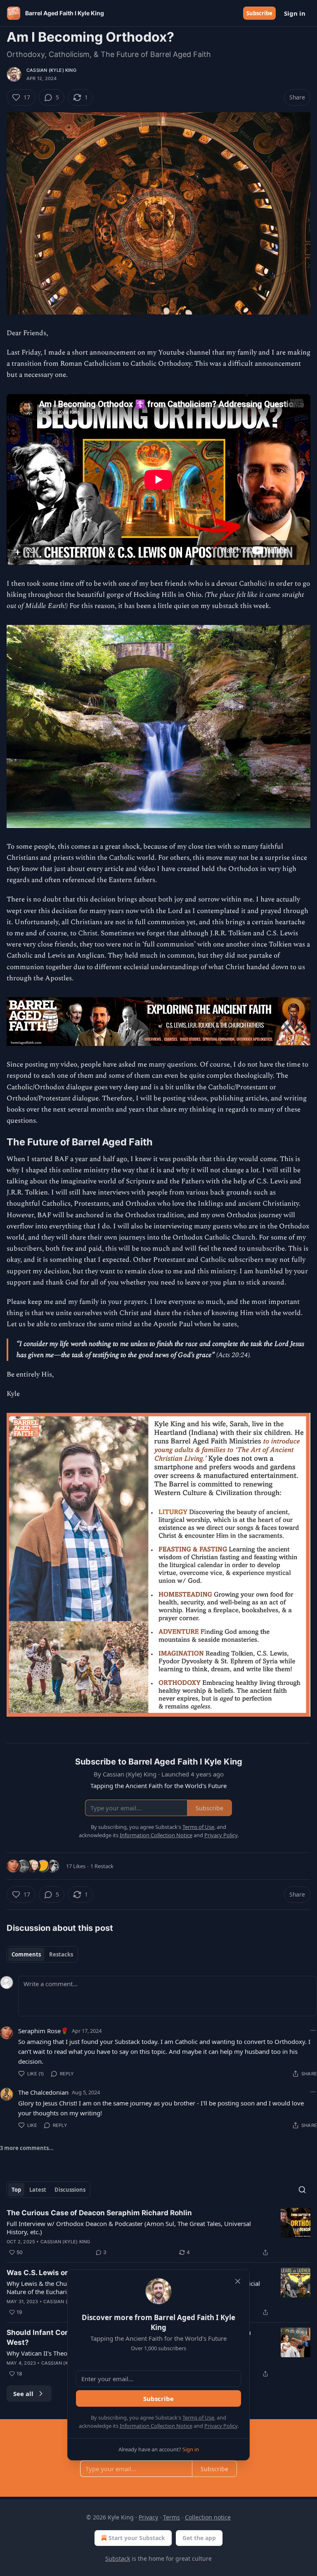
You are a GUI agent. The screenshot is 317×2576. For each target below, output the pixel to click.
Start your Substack (137, 2538)
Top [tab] (16, 2190)
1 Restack (102, 1866)
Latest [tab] (38, 2190)
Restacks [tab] (61, 1954)
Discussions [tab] (70, 2190)
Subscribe (259, 13)
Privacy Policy (221, 2426)
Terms (172, 2517)
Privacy (148, 2517)
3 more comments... (27, 2148)
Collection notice (208, 2517)
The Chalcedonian (43, 2092)
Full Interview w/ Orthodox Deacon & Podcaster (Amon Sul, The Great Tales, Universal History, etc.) (129, 2228)
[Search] (302, 2190)
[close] (238, 2281)
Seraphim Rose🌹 (43, 2031)
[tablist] (42, 1954)
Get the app (199, 2538)
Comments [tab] (26, 1954)
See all (23, 2394)
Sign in (295, 13)
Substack (118, 2558)
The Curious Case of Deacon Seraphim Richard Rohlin (99, 2213)
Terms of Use (198, 2418)
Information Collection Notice (156, 2426)
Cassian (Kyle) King (51, 70)
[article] (158, 2233)
